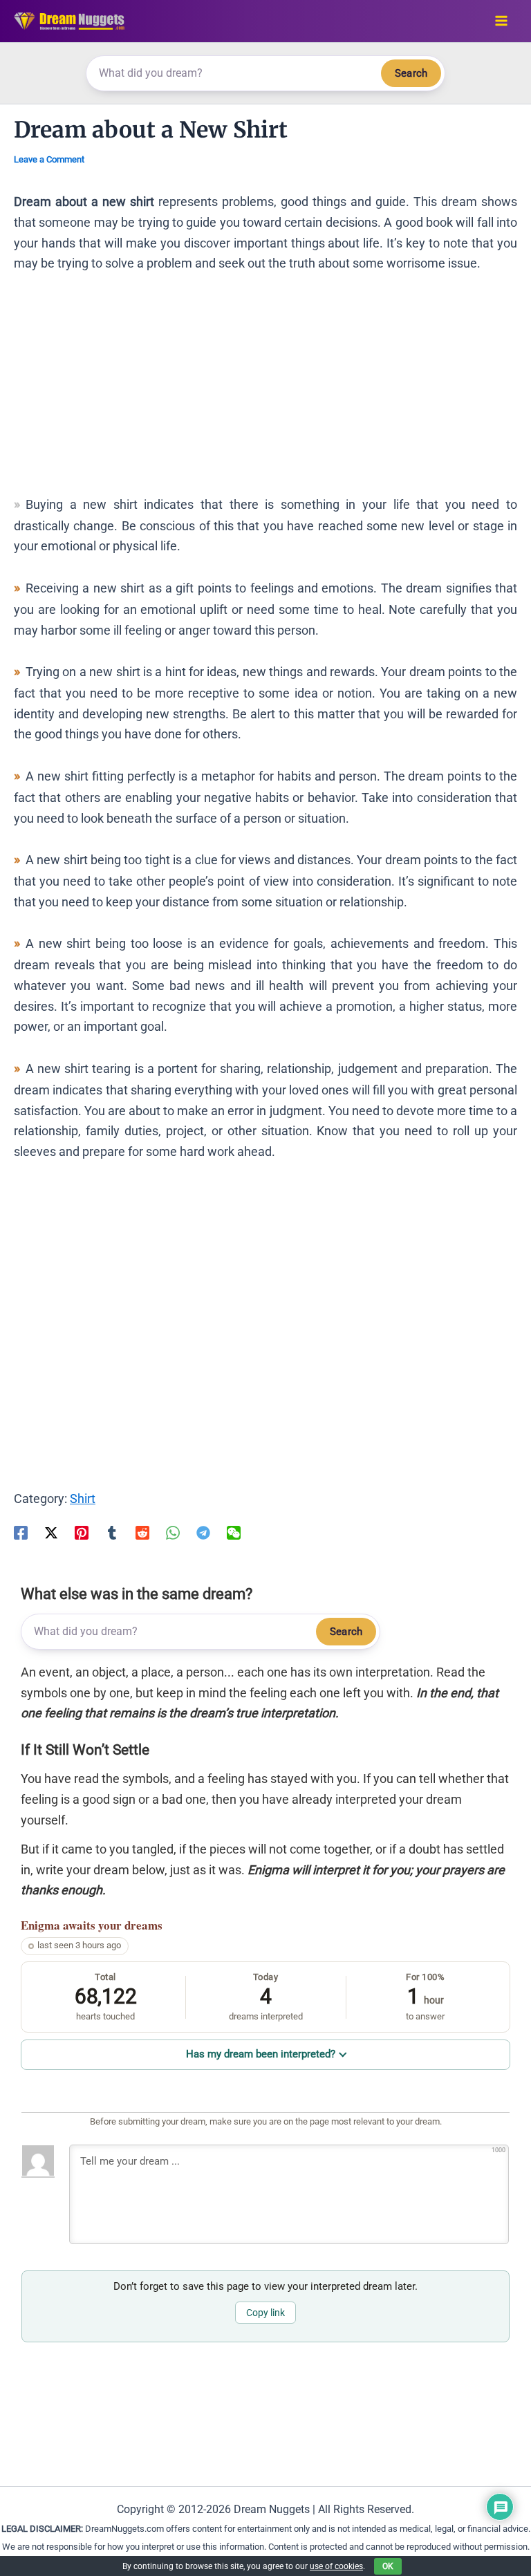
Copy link (265, 2313)
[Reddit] (142, 1532)
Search (411, 73)
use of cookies (336, 2566)
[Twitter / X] (51, 1532)
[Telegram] (203, 1532)
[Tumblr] (112, 1532)
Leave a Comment (49, 159)
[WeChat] (234, 1532)
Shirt (83, 1499)
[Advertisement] (265, 391)
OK (388, 2566)
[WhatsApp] (173, 1532)
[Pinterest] (82, 1532)
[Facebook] (21, 1532)
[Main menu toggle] (501, 21)
